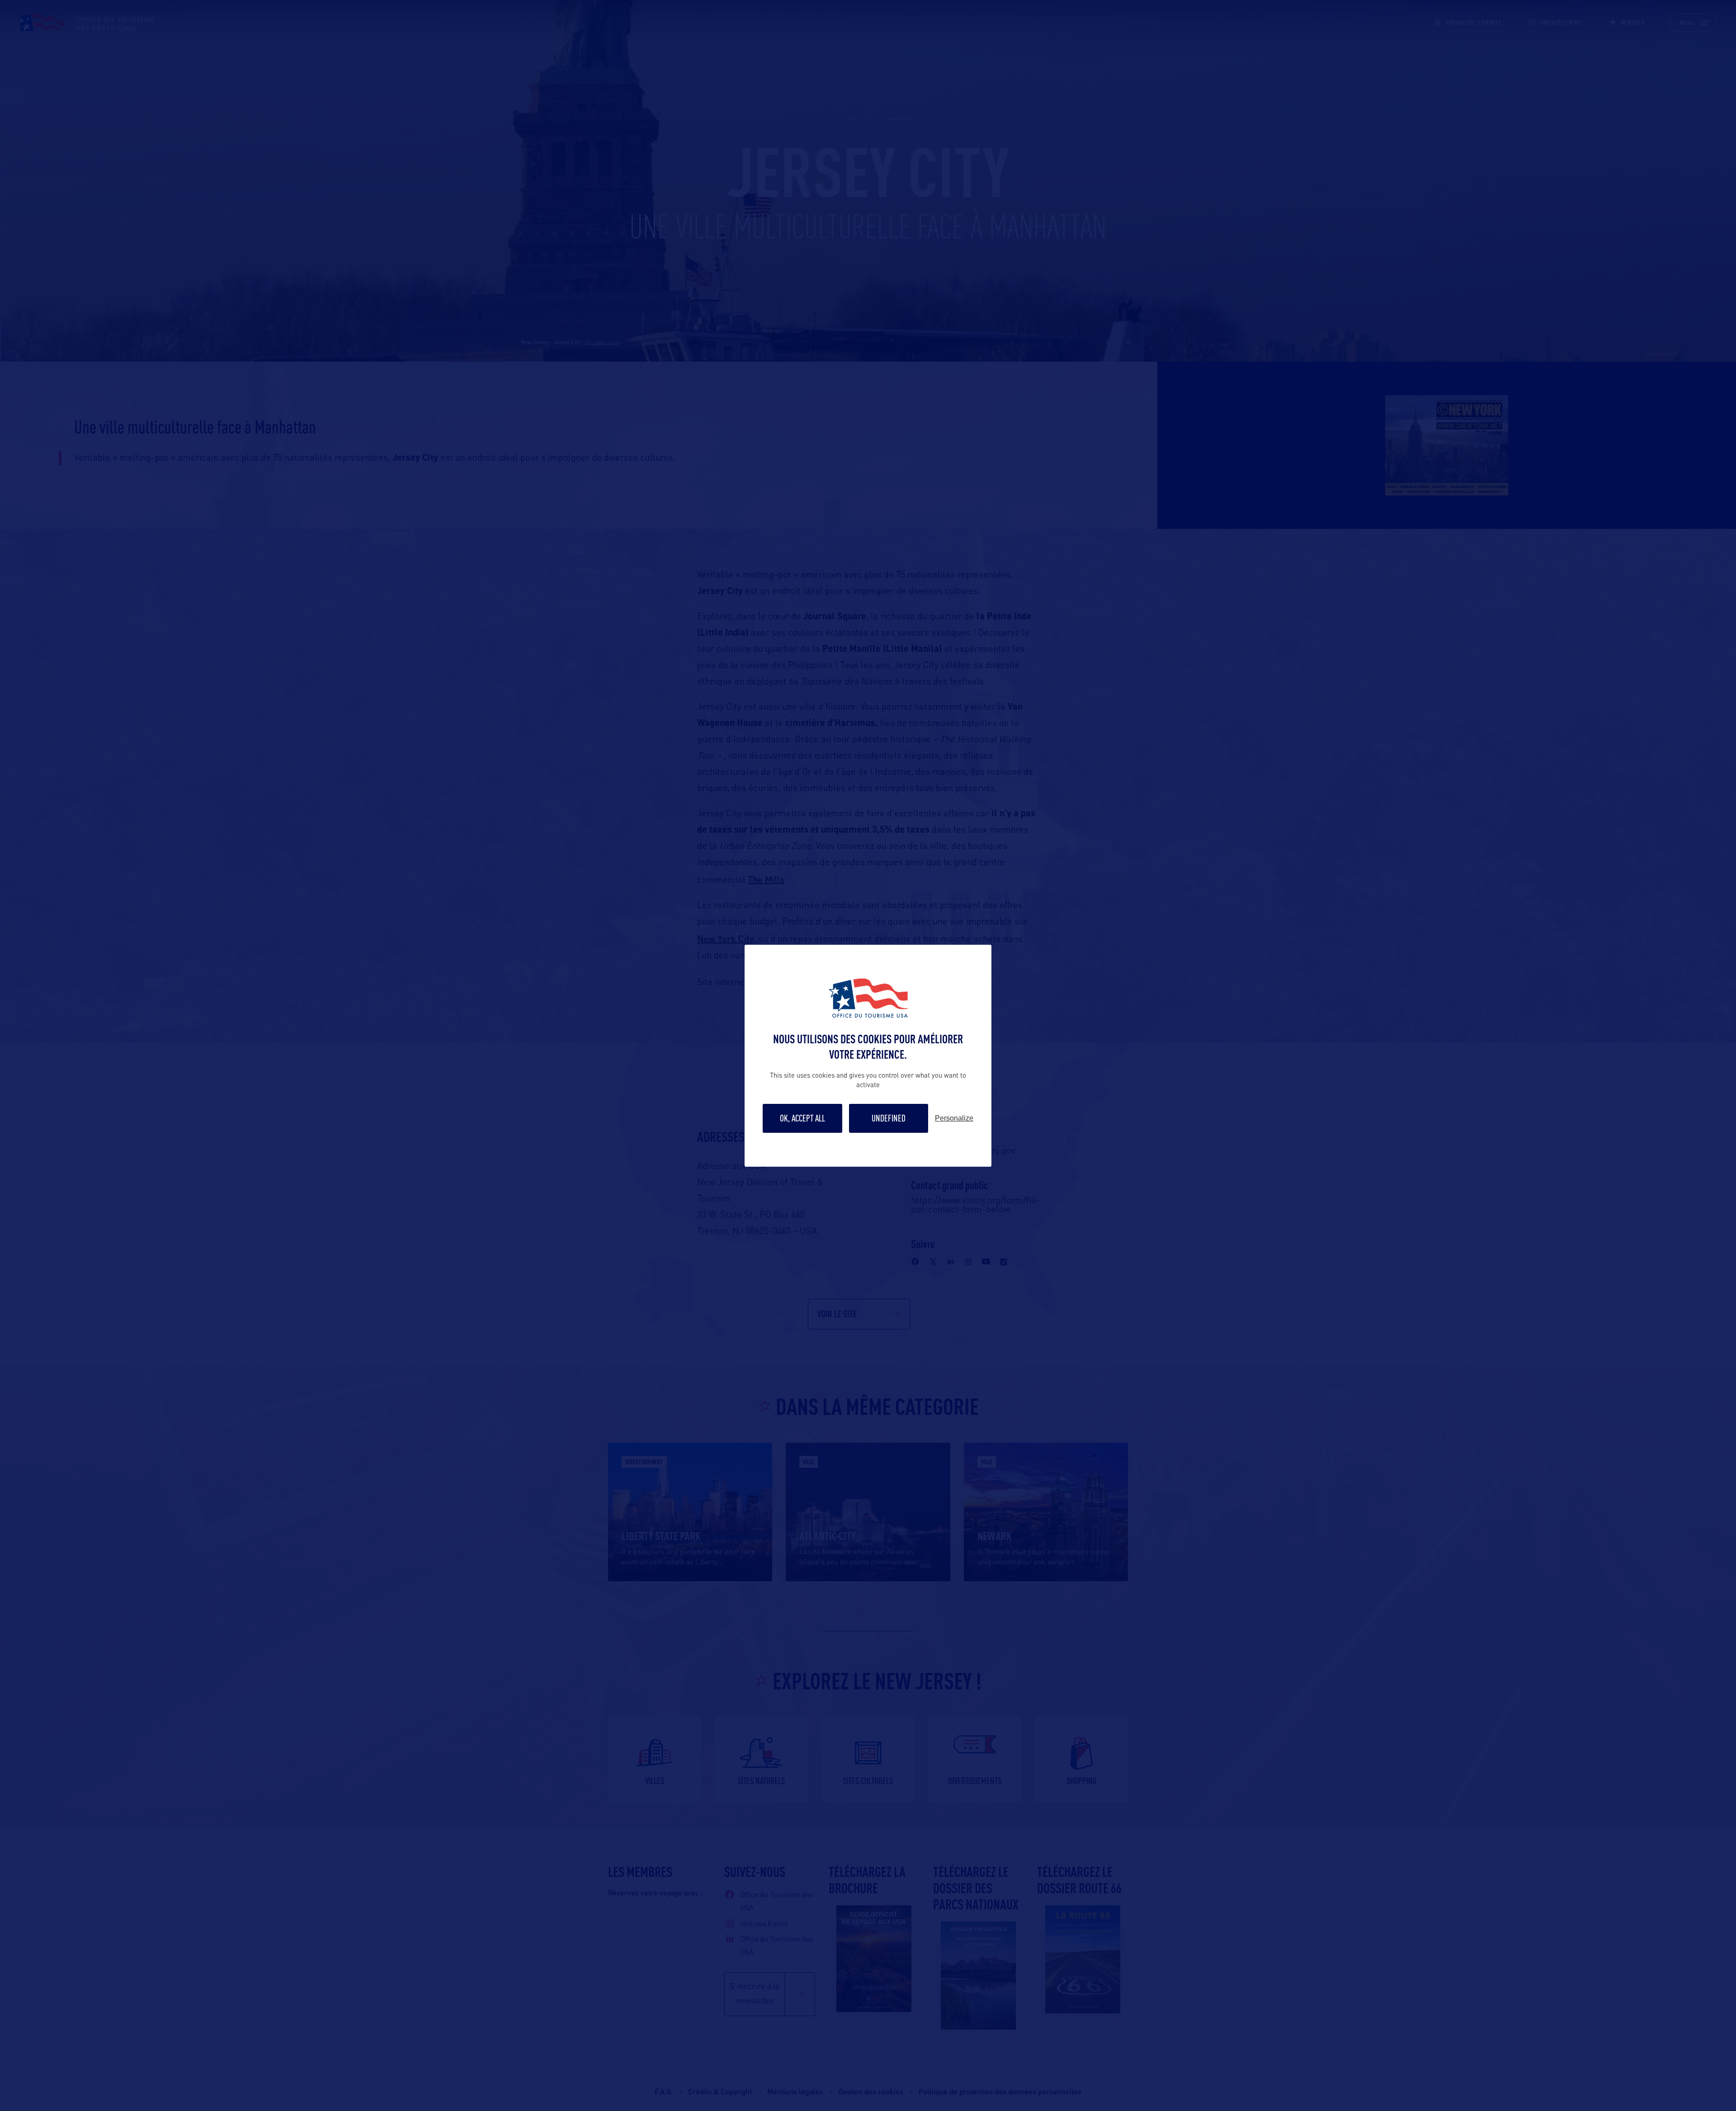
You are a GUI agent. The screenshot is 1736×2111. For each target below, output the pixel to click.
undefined (889, 1118)
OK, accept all (802, 1118)
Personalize (954, 1118)
